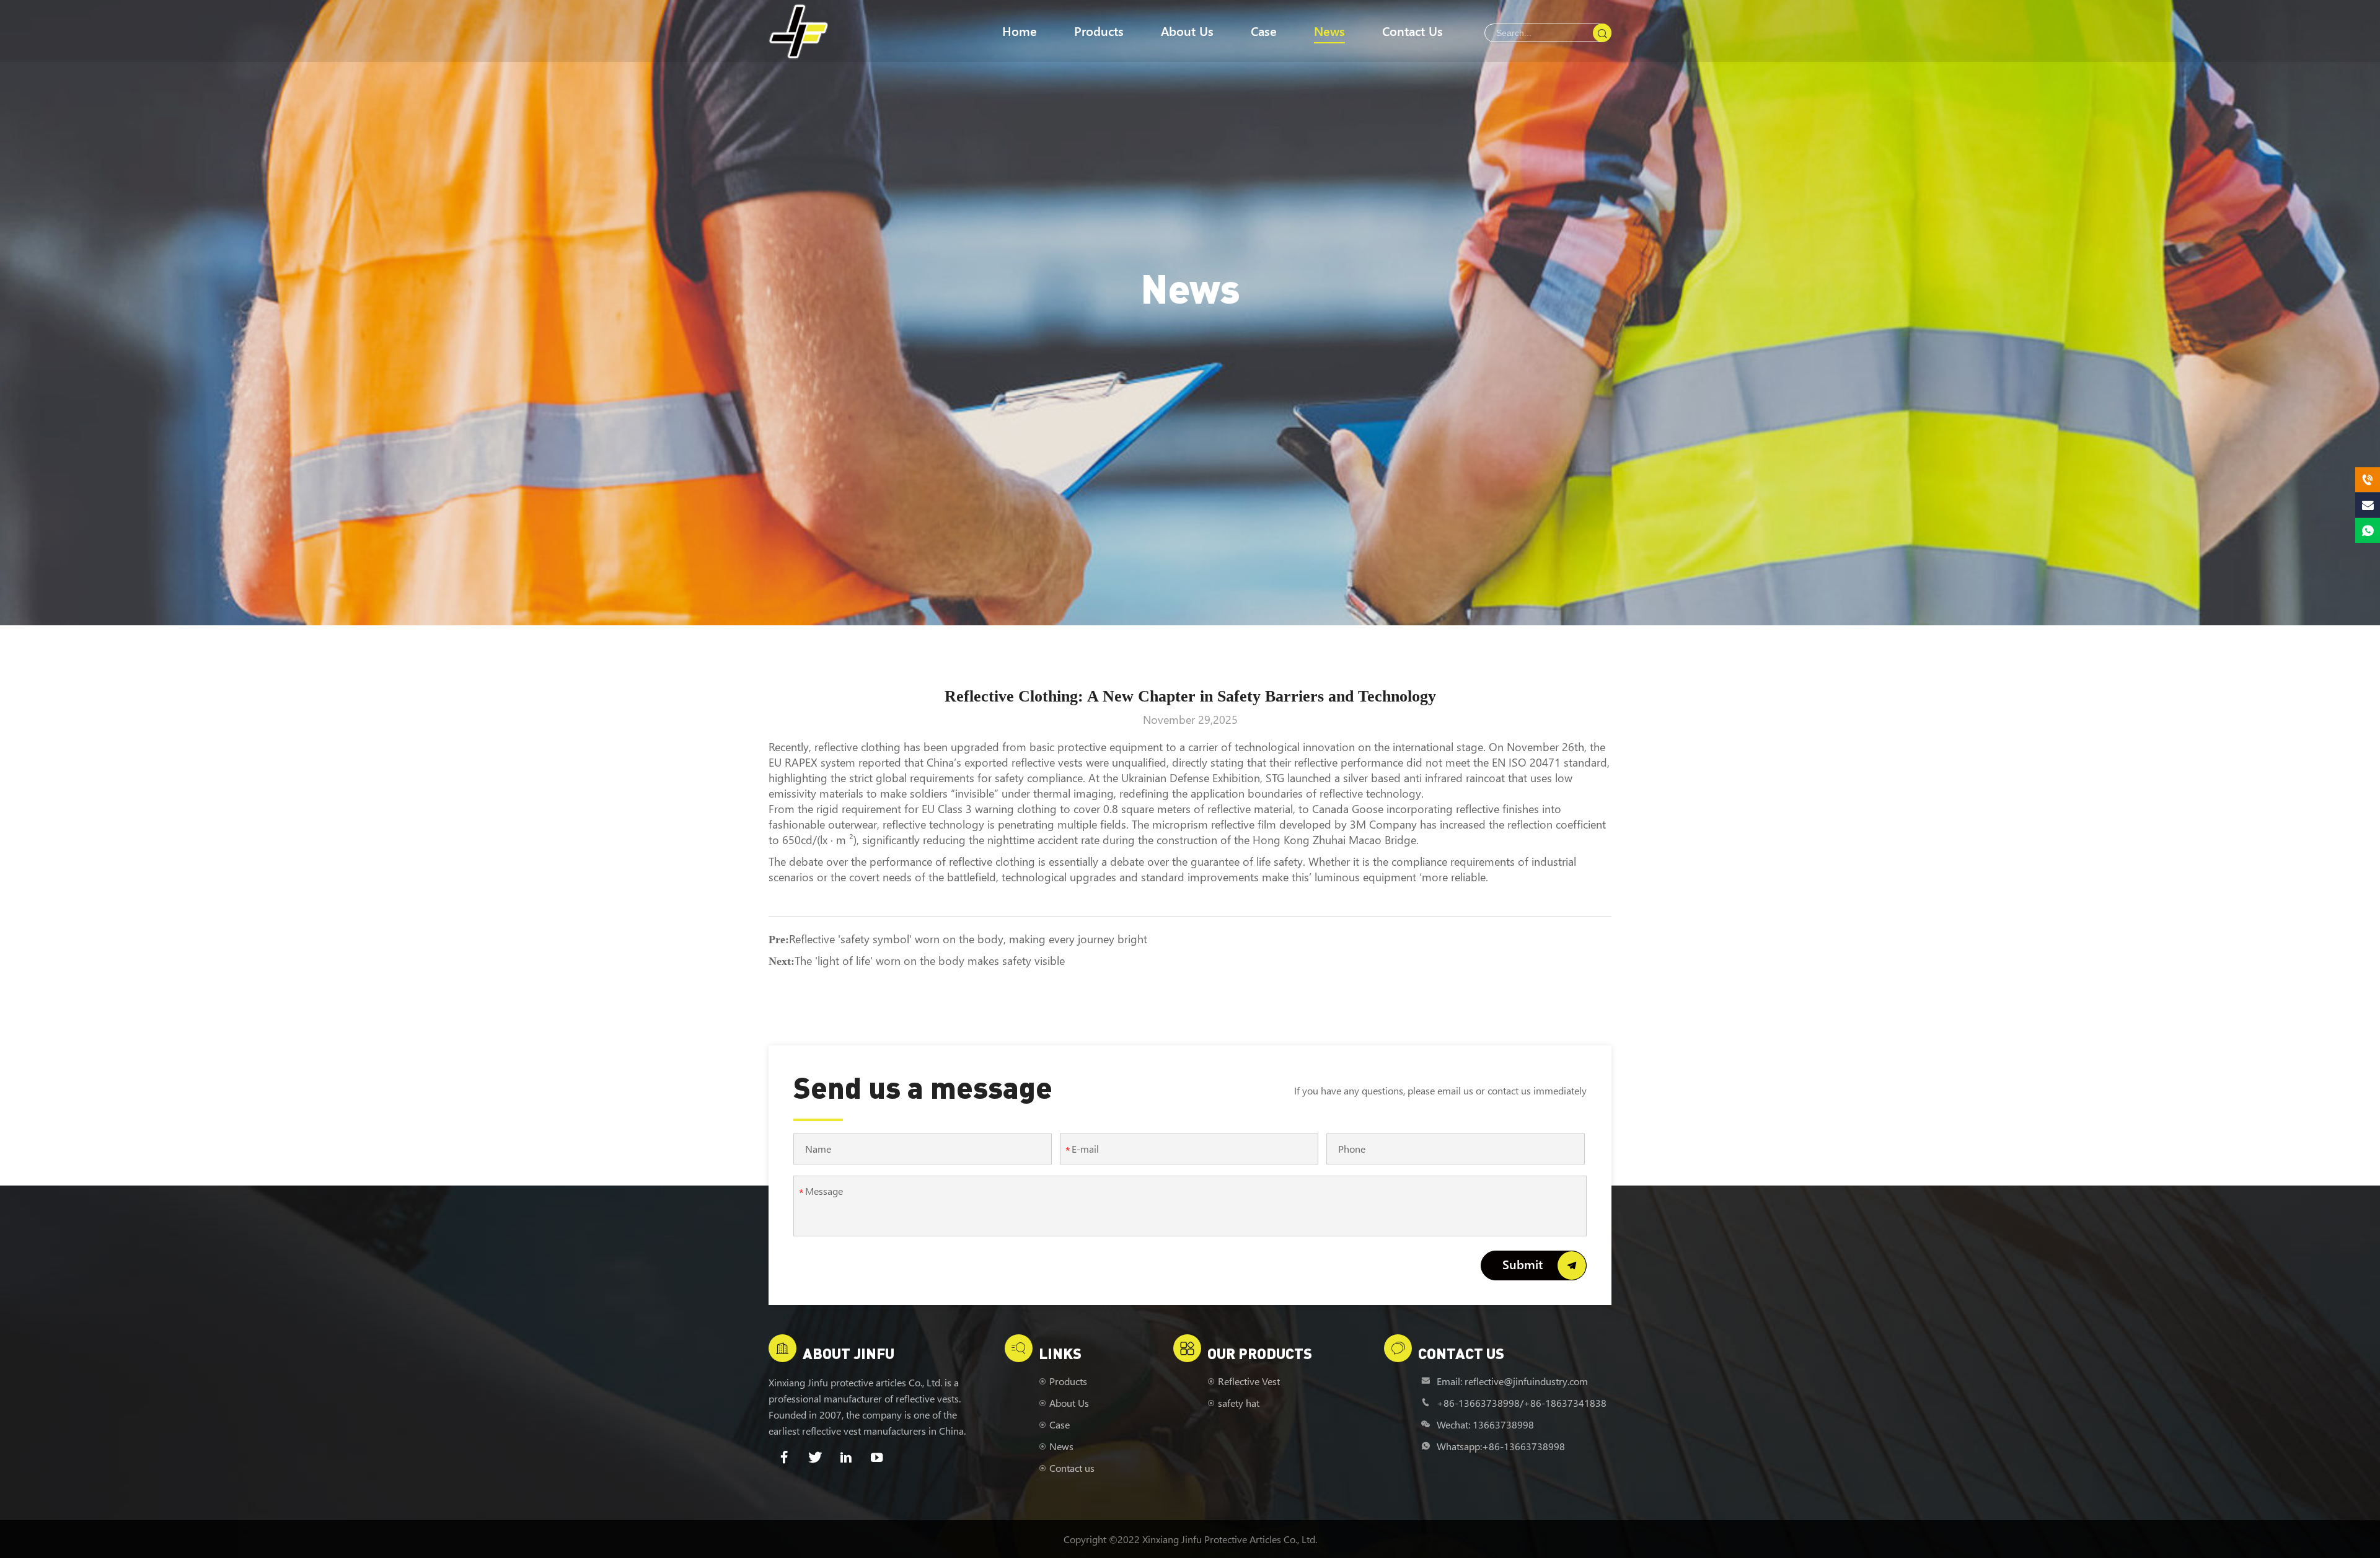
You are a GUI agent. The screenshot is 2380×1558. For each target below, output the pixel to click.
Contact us (1413, 31)
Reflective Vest (1249, 1381)
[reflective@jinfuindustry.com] (2368, 505)
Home (1020, 31)
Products (1099, 31)
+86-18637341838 (1565, 1403)
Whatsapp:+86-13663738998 (1501, 1446)
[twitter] (815, 1458)
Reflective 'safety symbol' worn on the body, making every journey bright (968, 939)
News (1329, 31)
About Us (1187, 31)
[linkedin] (846, 1458)
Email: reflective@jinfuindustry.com (1512, 1381)
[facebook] (784, 1458)
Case (1264, 31)
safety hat (1239, 1403)
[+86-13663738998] (2368, 480)
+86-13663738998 (1478, 1403)
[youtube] (877, 1458)
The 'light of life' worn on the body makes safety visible (930, 961)
